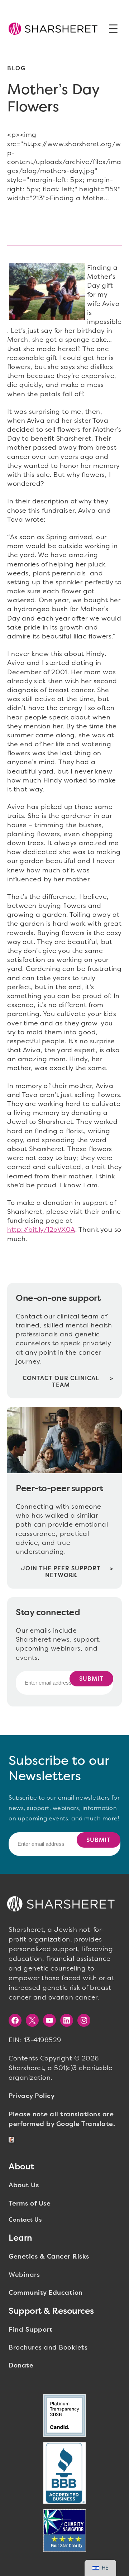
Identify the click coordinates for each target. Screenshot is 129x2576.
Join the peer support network (61, 1572)
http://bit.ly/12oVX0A (41, 1230)
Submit (91, 1679)
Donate (21, 2365)
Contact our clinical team (61, 1382)
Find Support (30, 2330)
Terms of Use (30, 2203)
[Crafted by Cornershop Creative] (13, 2140)
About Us (24, 2185)
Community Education (46, 2293)
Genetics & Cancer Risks (49, 2256)
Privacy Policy (32, 2096)
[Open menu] (113, 29)
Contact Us (25, 2220)
